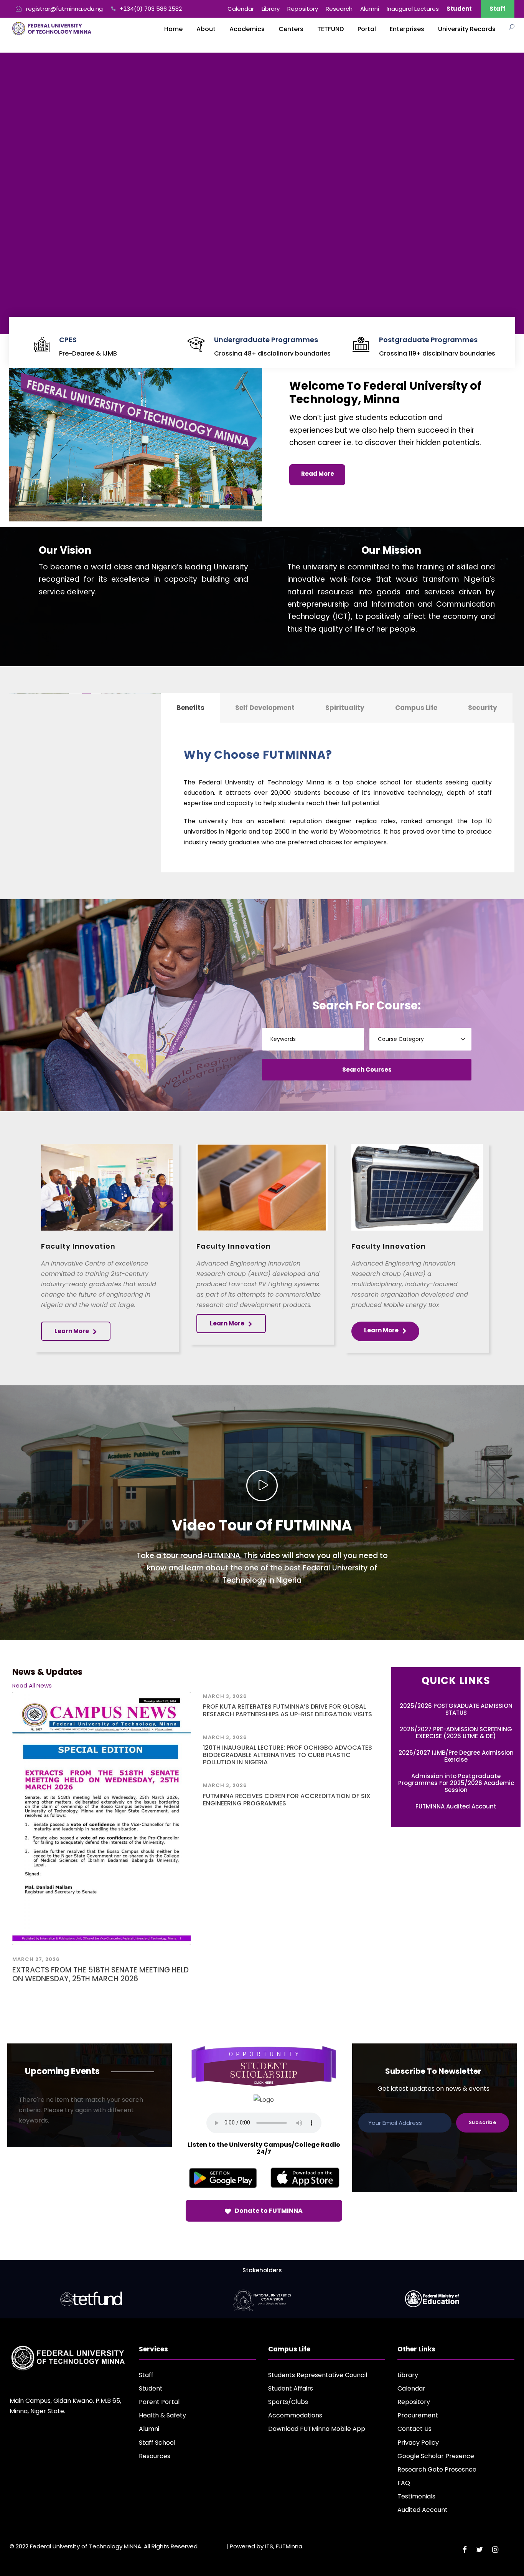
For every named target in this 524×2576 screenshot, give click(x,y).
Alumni (370, 9)
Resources (155, 2456)
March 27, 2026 (36, 1959)
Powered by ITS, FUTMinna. (267, 2546)
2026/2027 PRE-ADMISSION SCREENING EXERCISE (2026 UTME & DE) (456, 1733)
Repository (303, 9)
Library (271, 9)
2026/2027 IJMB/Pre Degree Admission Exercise (456, 1756)
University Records (467, 29)
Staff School (157, 2443)
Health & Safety (162, 2415)
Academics (247, 29)
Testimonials (416, 2496)
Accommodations (295, 2415)
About (206, 29)
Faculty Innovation (78, 1246)
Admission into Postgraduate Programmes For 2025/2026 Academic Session (456, 1783)
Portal (367, 29)
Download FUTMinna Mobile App (317, 2429)
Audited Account (423, 2510)
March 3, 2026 (225, 1696)
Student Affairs (291, 2388)
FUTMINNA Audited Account (456, 1806)
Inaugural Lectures (413, 9)
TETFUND (330, 29)
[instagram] (495, 2550)
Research (339, 9)
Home (173, 29)
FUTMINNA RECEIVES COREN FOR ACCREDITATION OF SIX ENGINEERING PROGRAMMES (287, 1800)
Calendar (241, 9)
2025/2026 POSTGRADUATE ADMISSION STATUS (456, 1709)
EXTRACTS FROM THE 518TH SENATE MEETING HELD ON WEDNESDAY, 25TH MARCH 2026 (101, 1974)
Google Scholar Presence (436, 2456)
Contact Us (414, 2429)
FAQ (404, 2483)
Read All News (32, 1685)
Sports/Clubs (288, 2402)
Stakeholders (262, 2270)
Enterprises (407, 29)
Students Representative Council (318, 2375)
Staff (498, 9)
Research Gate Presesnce (437, 2469)
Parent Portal (159, 2402)
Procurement (418, 2415)
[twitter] (480, 2550)
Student (151, 2388)
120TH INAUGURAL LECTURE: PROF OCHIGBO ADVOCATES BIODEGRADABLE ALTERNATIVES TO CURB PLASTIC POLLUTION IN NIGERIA (288, 1755)
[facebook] (465, 2550)
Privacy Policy (418, 2443)
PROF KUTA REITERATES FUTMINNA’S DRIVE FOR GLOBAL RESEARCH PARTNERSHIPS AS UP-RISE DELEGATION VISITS (288, 1710)
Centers (291, 29)
